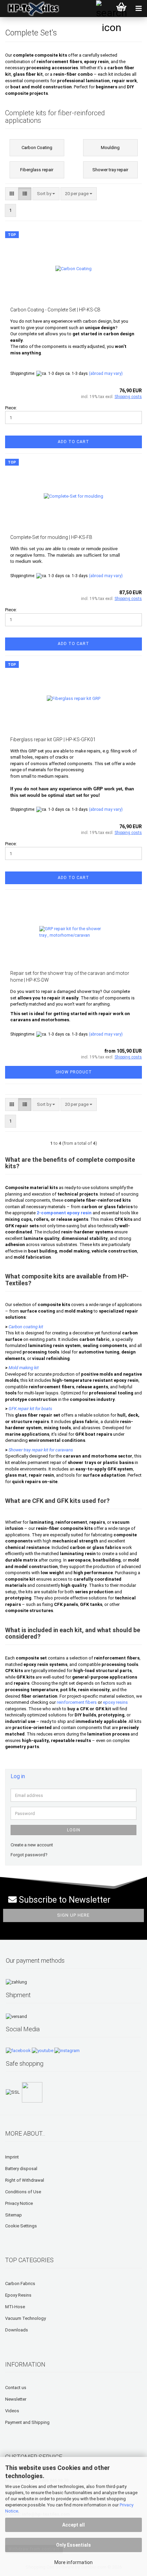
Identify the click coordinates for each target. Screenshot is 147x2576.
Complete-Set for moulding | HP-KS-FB (51, 537)
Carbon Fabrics (20, 2284)
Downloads (17, 2330)
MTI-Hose (15, 2307)
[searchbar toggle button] (104, 9)
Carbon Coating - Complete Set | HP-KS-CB (55, 310)
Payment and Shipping (27, 2422)
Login (74, 1830)
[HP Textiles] (31, 9)
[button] (12, 194)
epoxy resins (115, 1702)
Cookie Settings (21, 2226)
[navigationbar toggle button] (138, 9)
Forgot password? (29, 1855)
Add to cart (73, 442)
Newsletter (16, 2399)
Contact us (16, 2388)
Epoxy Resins (18, 2295)
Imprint (12, 2157)
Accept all (73, 2525)
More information (73, 2562)
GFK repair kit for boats (30, 1409)
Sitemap (14, 2215)
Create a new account (32, 1845)
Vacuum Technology (25, 2318)
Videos (12, 2411)
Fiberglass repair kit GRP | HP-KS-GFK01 (53, 740)
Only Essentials (73, 2545)
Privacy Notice (19, 2203)
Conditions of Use (23, 2192)
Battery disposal (21, 2169)
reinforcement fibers (77, 1702)
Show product (74, 1072)
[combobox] (46, 194)
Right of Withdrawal (25, 2180)
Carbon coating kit (26, 1327)
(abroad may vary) (106, 374)
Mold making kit (24, 1368)
